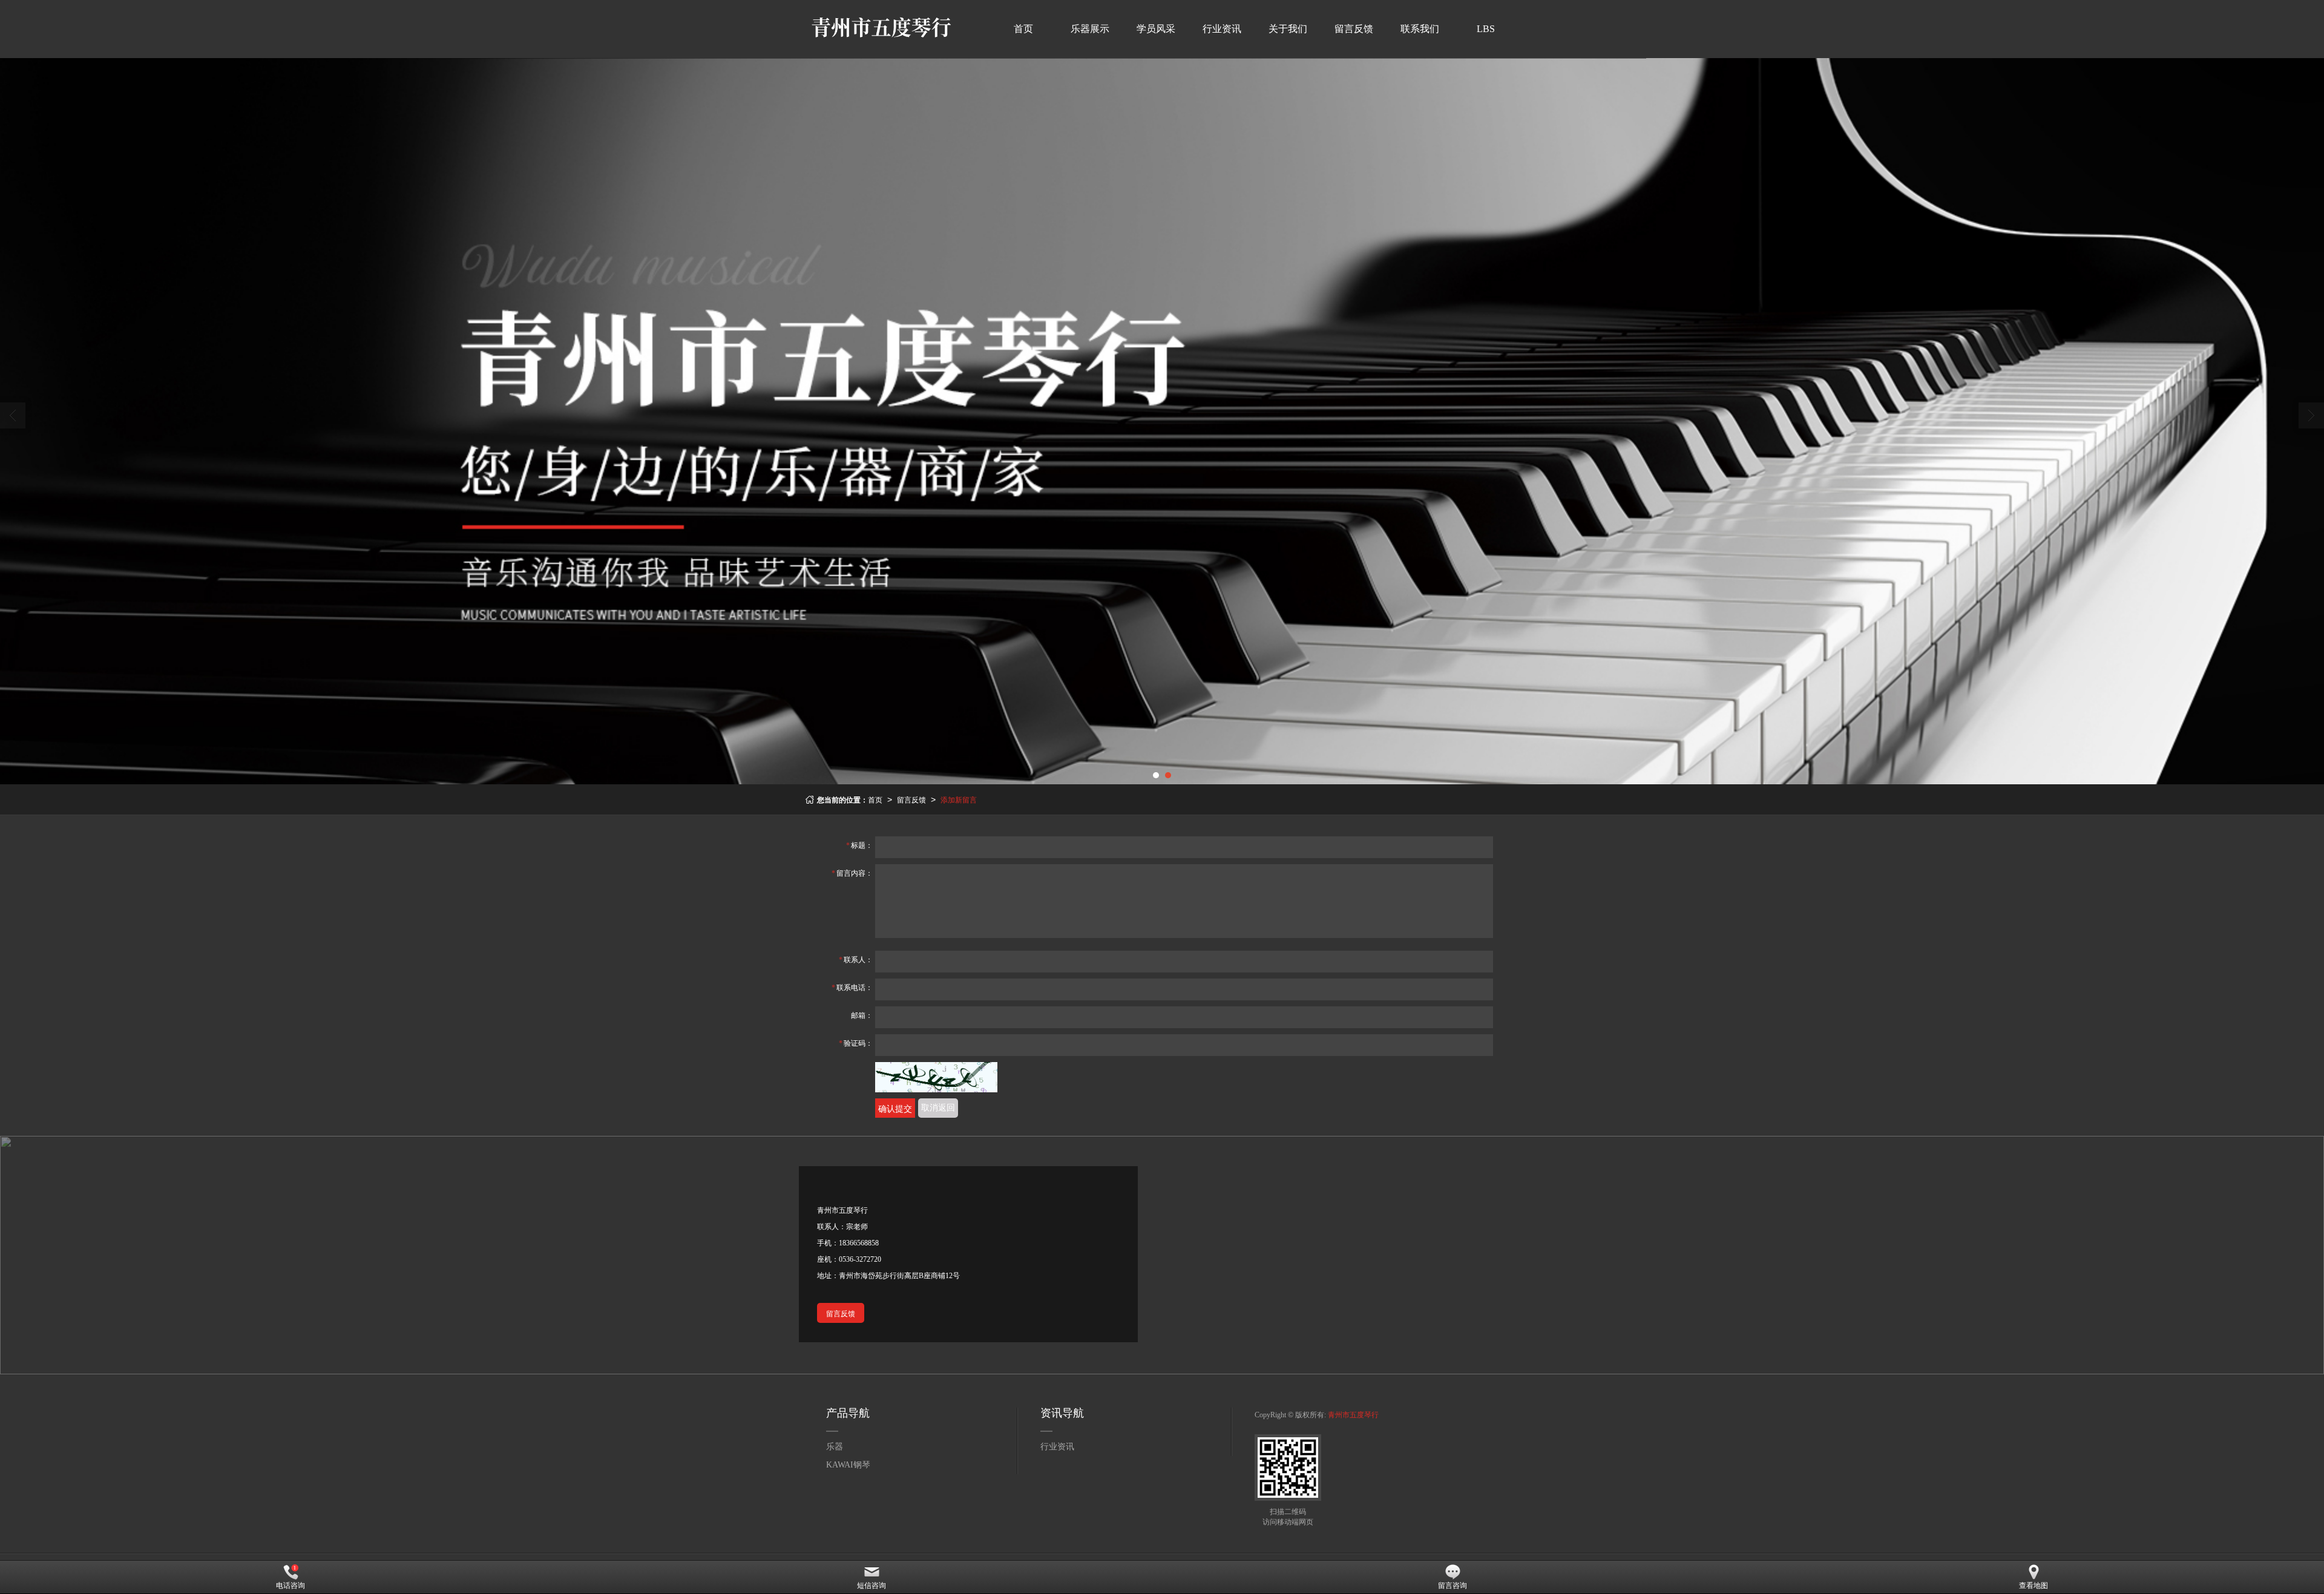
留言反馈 (1354, 29)
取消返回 (938, 1108)
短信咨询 (871, 1586)
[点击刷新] (936, 1077)
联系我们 (1420, 29)
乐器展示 (1090, 29)
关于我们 (1288, 29)
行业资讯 (1222, 29)
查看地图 (2033, 1586)
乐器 (835, 1447)
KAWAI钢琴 (848, 1465)
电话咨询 (290, 1586)
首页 (1023, 29)
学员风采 (1156, 29)
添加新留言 (959, 799)
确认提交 (895, 1108)
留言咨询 (1452, 1586)
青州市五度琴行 (1353, 1415)
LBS (1486, 29)
